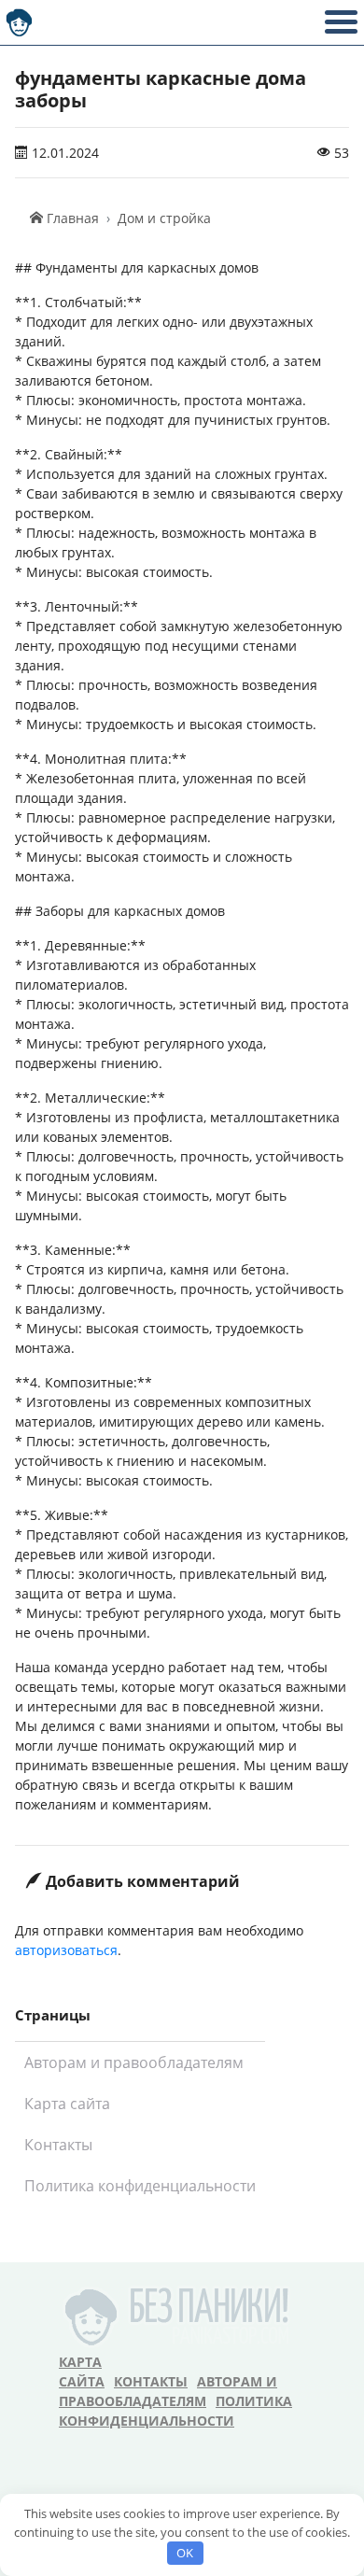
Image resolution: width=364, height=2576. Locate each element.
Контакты (58, 2145)
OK (185, 2553)
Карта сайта (67, 2104)
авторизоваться (66, 1950)
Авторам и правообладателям (134, 2062)
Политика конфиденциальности (140, 2186)
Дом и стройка (164, 218)
